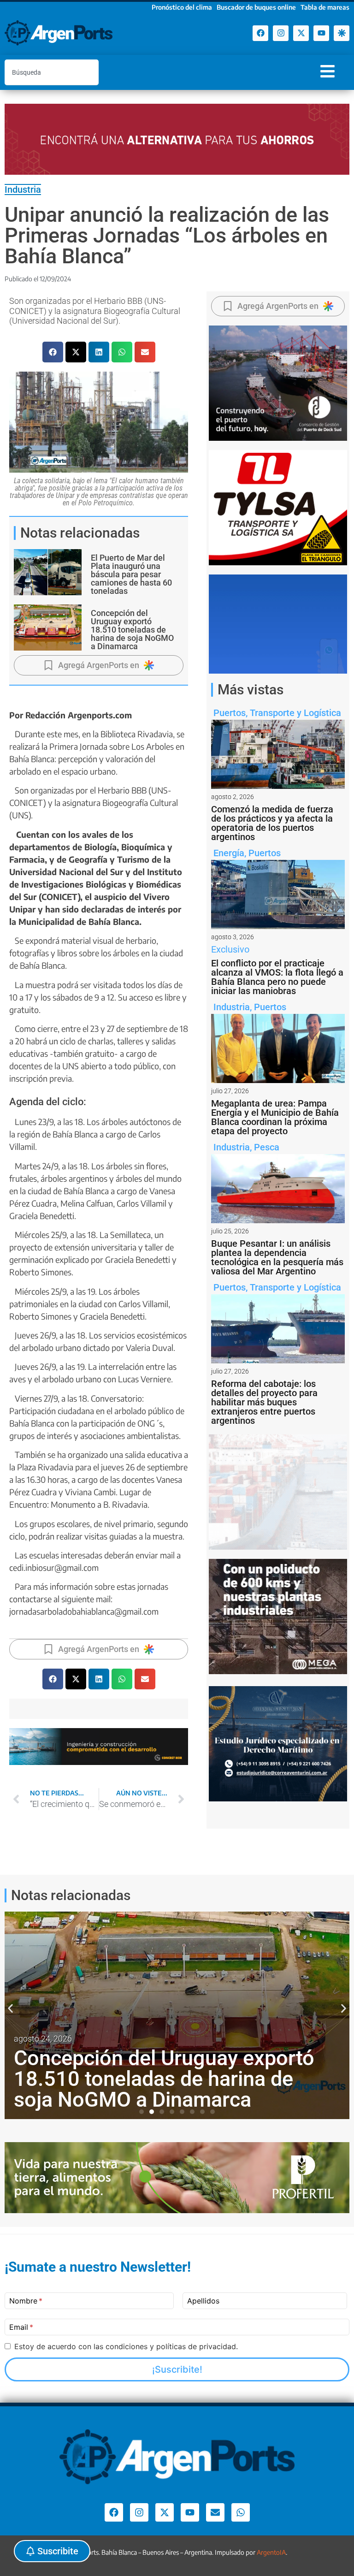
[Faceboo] (260, 33)
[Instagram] (281, 33)
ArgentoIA (271, 2552)
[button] (53, 352)
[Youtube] (321, 33)
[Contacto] (215, 2512)
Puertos (230, 713)
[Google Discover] (342, 33)
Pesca (267, 1147)
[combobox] (52, 72)
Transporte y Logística (295, 713)
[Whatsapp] (241, 2512)
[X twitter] (301, 33)
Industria (23, 189)
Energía (229, 853)
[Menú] (327, 71)
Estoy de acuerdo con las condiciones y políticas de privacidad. (126, 2346)
